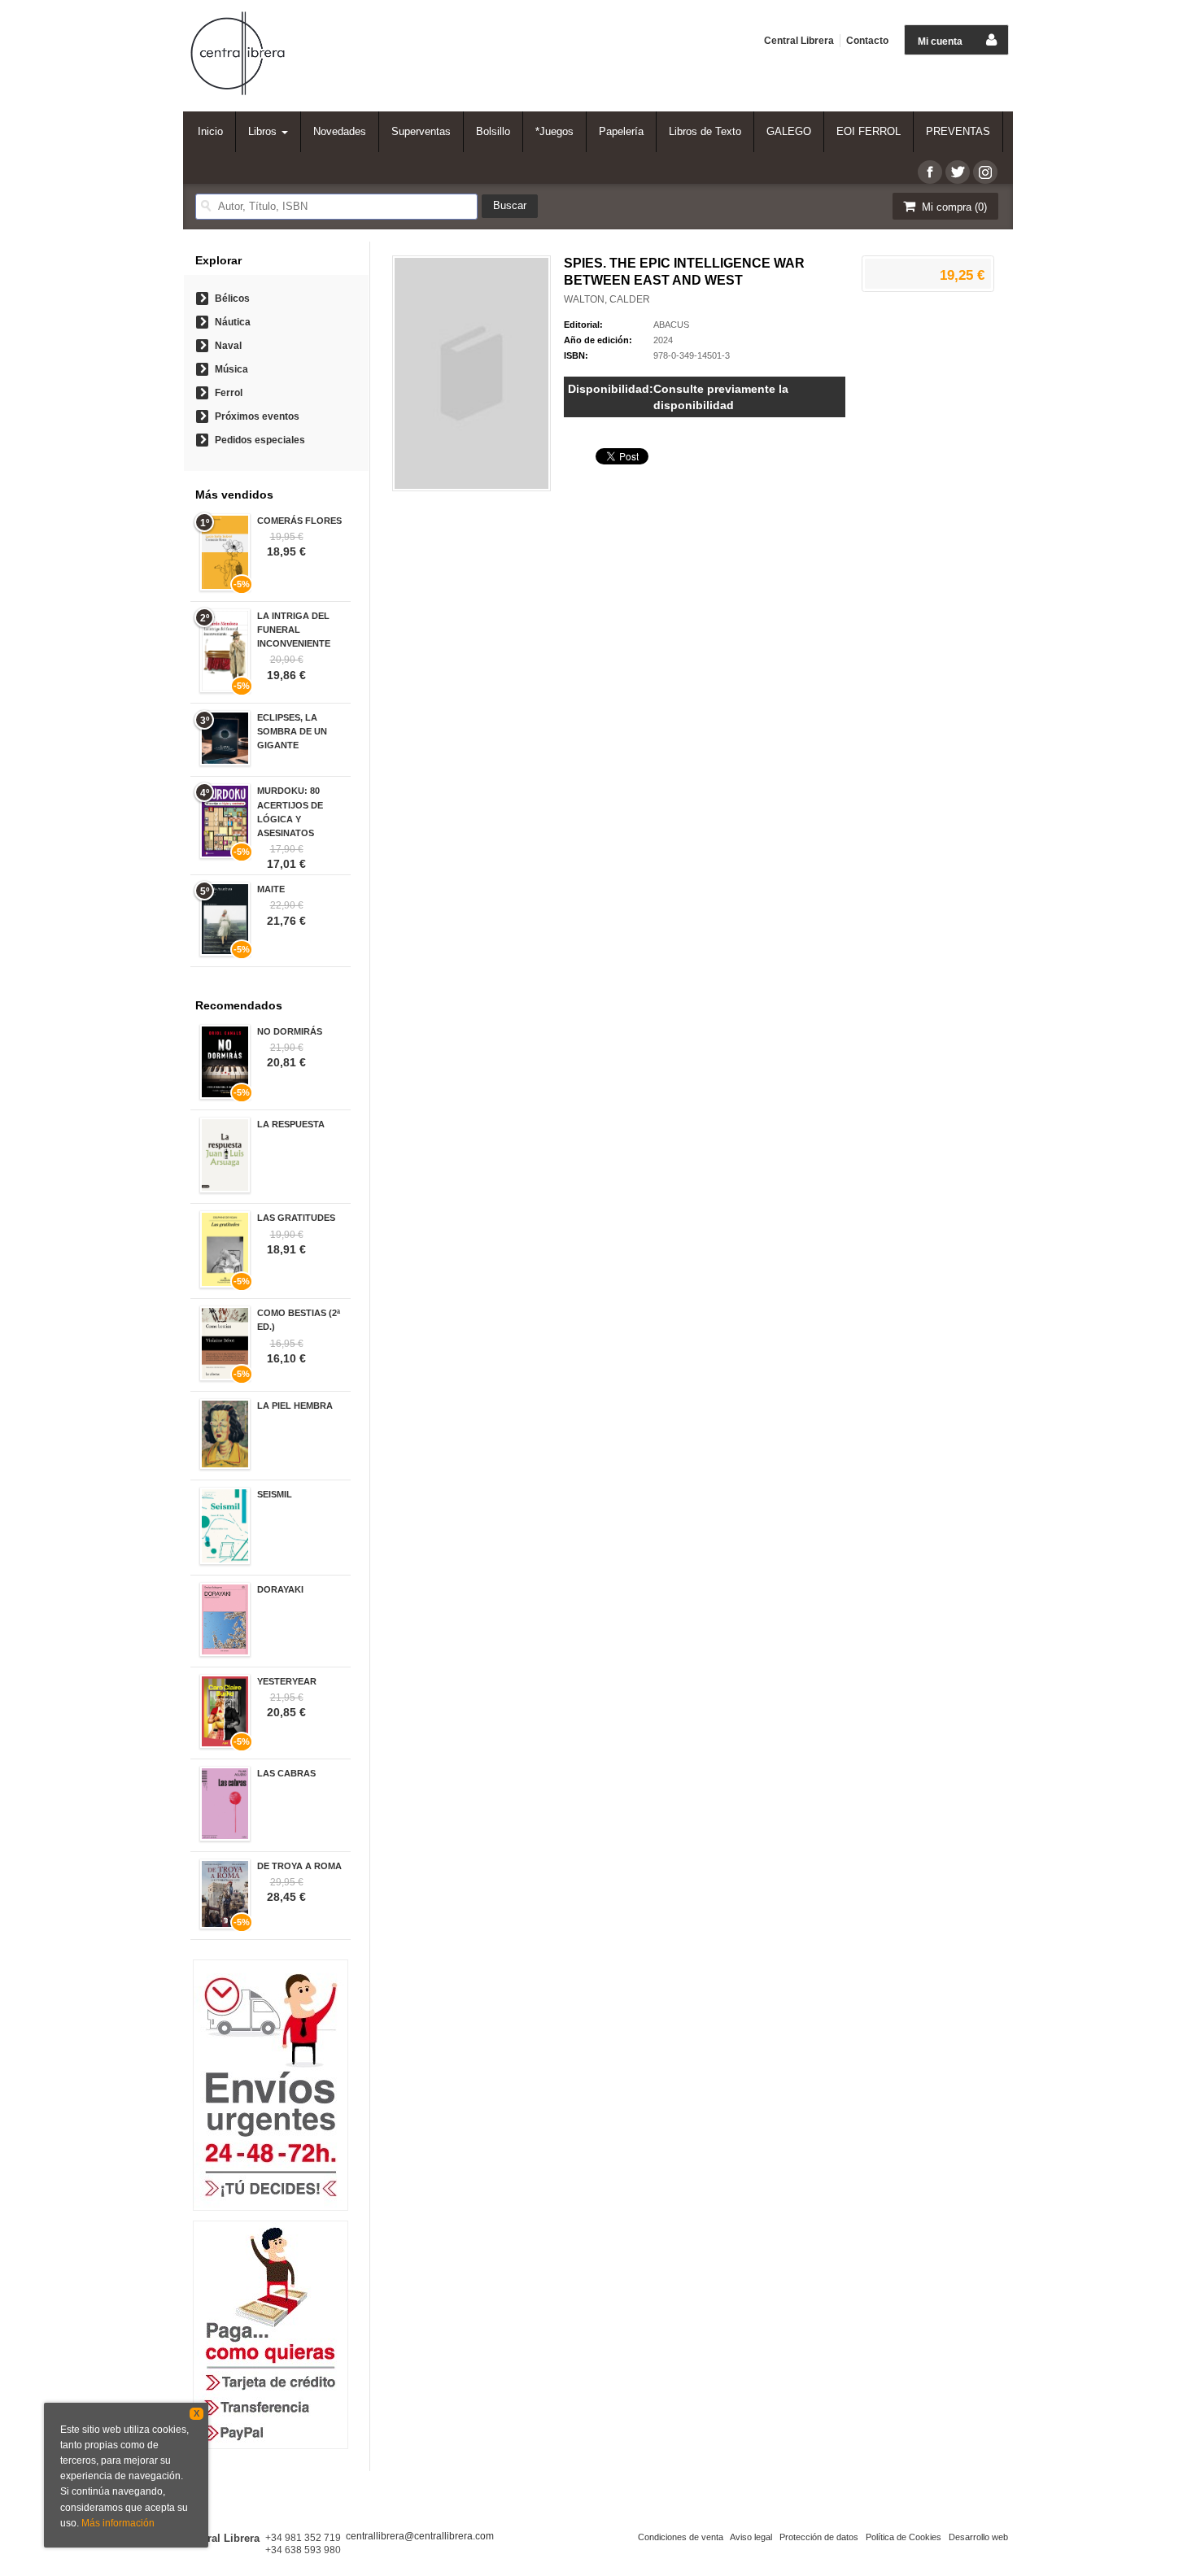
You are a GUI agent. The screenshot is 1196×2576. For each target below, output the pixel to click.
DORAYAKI (280, 1589)
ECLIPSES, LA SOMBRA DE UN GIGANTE (292, 731)
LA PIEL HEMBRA (295, 1406)
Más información (118, 2523)
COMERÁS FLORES (299, 521)
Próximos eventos (257, 416)
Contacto (867, 41)
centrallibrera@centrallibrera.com (420, 2536)
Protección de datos (819, 2537)
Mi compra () (953, 207)
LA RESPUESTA (291, 1124)
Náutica (233, 322)
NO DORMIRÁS (290, 1031)
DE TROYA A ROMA (299, 1866)
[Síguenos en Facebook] (930, 172)
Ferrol (229, 393)
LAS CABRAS (286, 1773)
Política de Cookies (904, 2537)
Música (231, 369)
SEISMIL (275, 1494)
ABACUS (671, 325)
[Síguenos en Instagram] (985, 172)
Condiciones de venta (681, 2537)
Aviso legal (751, 2537)
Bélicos (232, 299)
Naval (228, 346)
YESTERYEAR (287, 1681)
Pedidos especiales (260, 440)
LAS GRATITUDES (296, 1218)
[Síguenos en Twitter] (958, 172)
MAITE (271, 889)
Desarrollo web (978, 2537)
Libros (264, 131)
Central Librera (799, 41)
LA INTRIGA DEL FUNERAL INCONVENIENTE (294, 630)
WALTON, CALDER (607, 299)
